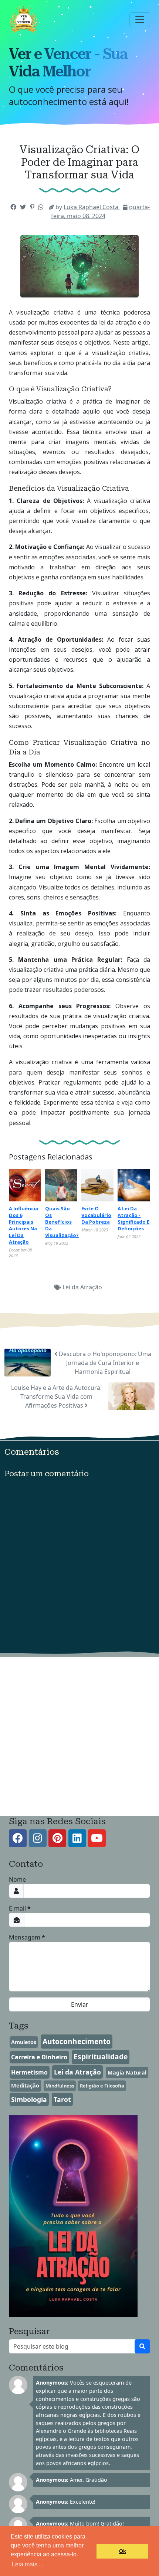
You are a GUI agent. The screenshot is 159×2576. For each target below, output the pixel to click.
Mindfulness (60, 2086)
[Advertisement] (79, 1737)
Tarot (62, 2099)
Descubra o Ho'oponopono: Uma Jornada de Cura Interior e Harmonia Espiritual (104, 1363)
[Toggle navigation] (140, 20)
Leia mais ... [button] (28, 2564)
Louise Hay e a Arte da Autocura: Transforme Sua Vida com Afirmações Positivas (56, 1396)
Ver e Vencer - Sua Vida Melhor (68, 63)
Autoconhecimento (77, 2041)
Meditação (25, 2085)
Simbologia (29, 2099)
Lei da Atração (82, 1287)
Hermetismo (29, 2072)
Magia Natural (127, 2072)
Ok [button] (123, 2551)
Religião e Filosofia (102, 2086)
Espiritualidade (101, 2057)
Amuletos (24, 2042)
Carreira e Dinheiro (39, 2057)
